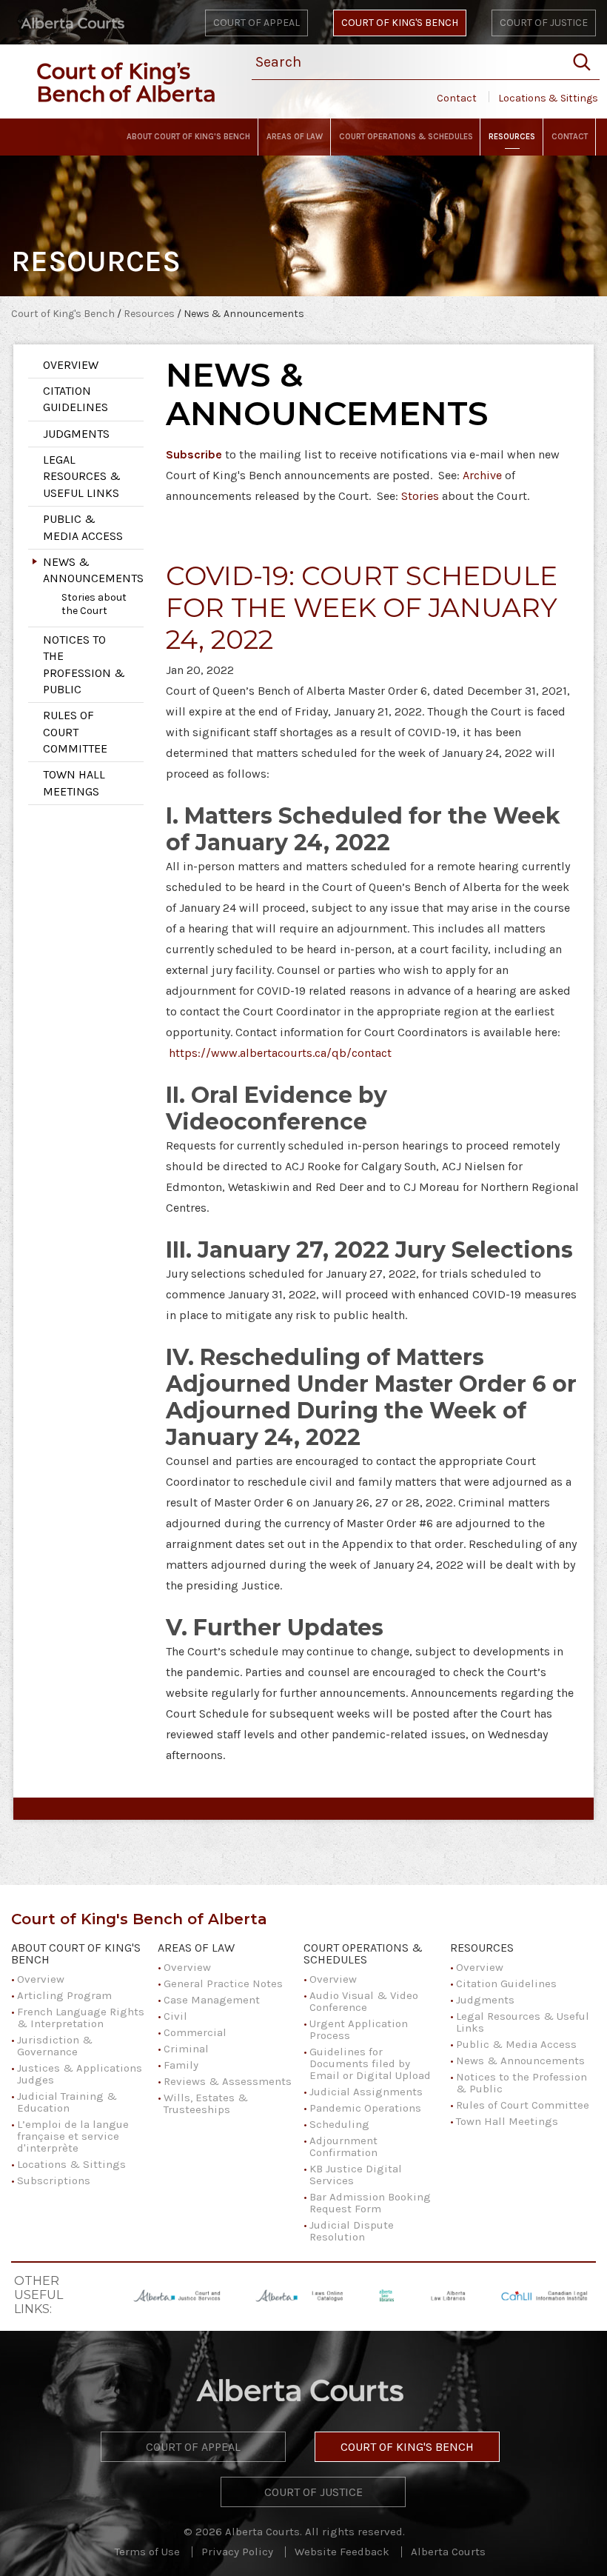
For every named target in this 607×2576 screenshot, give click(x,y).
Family (181, 2065)
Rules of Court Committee (75, 732)
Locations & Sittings (548, 98)
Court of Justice (544, 23)
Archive (482, 475)
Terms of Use (147, 2552)
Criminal (186, 2049)
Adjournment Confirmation (343, 2146)
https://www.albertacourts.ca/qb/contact (280, 1053)
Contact (457, 98)
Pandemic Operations (365, 2108)
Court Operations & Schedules (363, 1954)
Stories (420, 496)
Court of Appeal (256, 23)
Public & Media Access (83, 527)
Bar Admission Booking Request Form (370, 2203)
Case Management (212, 2000)
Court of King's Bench (400, 23)
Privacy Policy (237, 2552)
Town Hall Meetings (74, 783)
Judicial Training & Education (67, 2102)
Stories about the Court (94, 604)
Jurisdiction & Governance (55, 2046)
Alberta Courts (448, 2552)
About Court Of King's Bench (76, 1954)
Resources (150, 314)
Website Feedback (342, 2552)
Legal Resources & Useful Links (82, 476)
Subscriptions (54, 2180)
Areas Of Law (196, 1948)
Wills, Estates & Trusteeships (206, 2103)
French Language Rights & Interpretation (81, 2018)
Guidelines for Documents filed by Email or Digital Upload (370, 2063)
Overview (71, 365)
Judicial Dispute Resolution (352, 2231)
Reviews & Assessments (228, 2081)
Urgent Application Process (359, 2029)
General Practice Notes (223, 1983)
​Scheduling (339, 2124)
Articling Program (64, 1995)
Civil (175, 2016)
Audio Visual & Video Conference (364, 2001)
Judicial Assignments (366, 2092)
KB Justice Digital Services (356, 2175)
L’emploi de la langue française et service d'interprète (73, 2136)
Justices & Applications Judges (80, 2074)
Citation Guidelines (76, 399)
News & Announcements (93, 570)
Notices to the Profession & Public (84, 664)
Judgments (76, 434)
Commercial (195, 2032)
